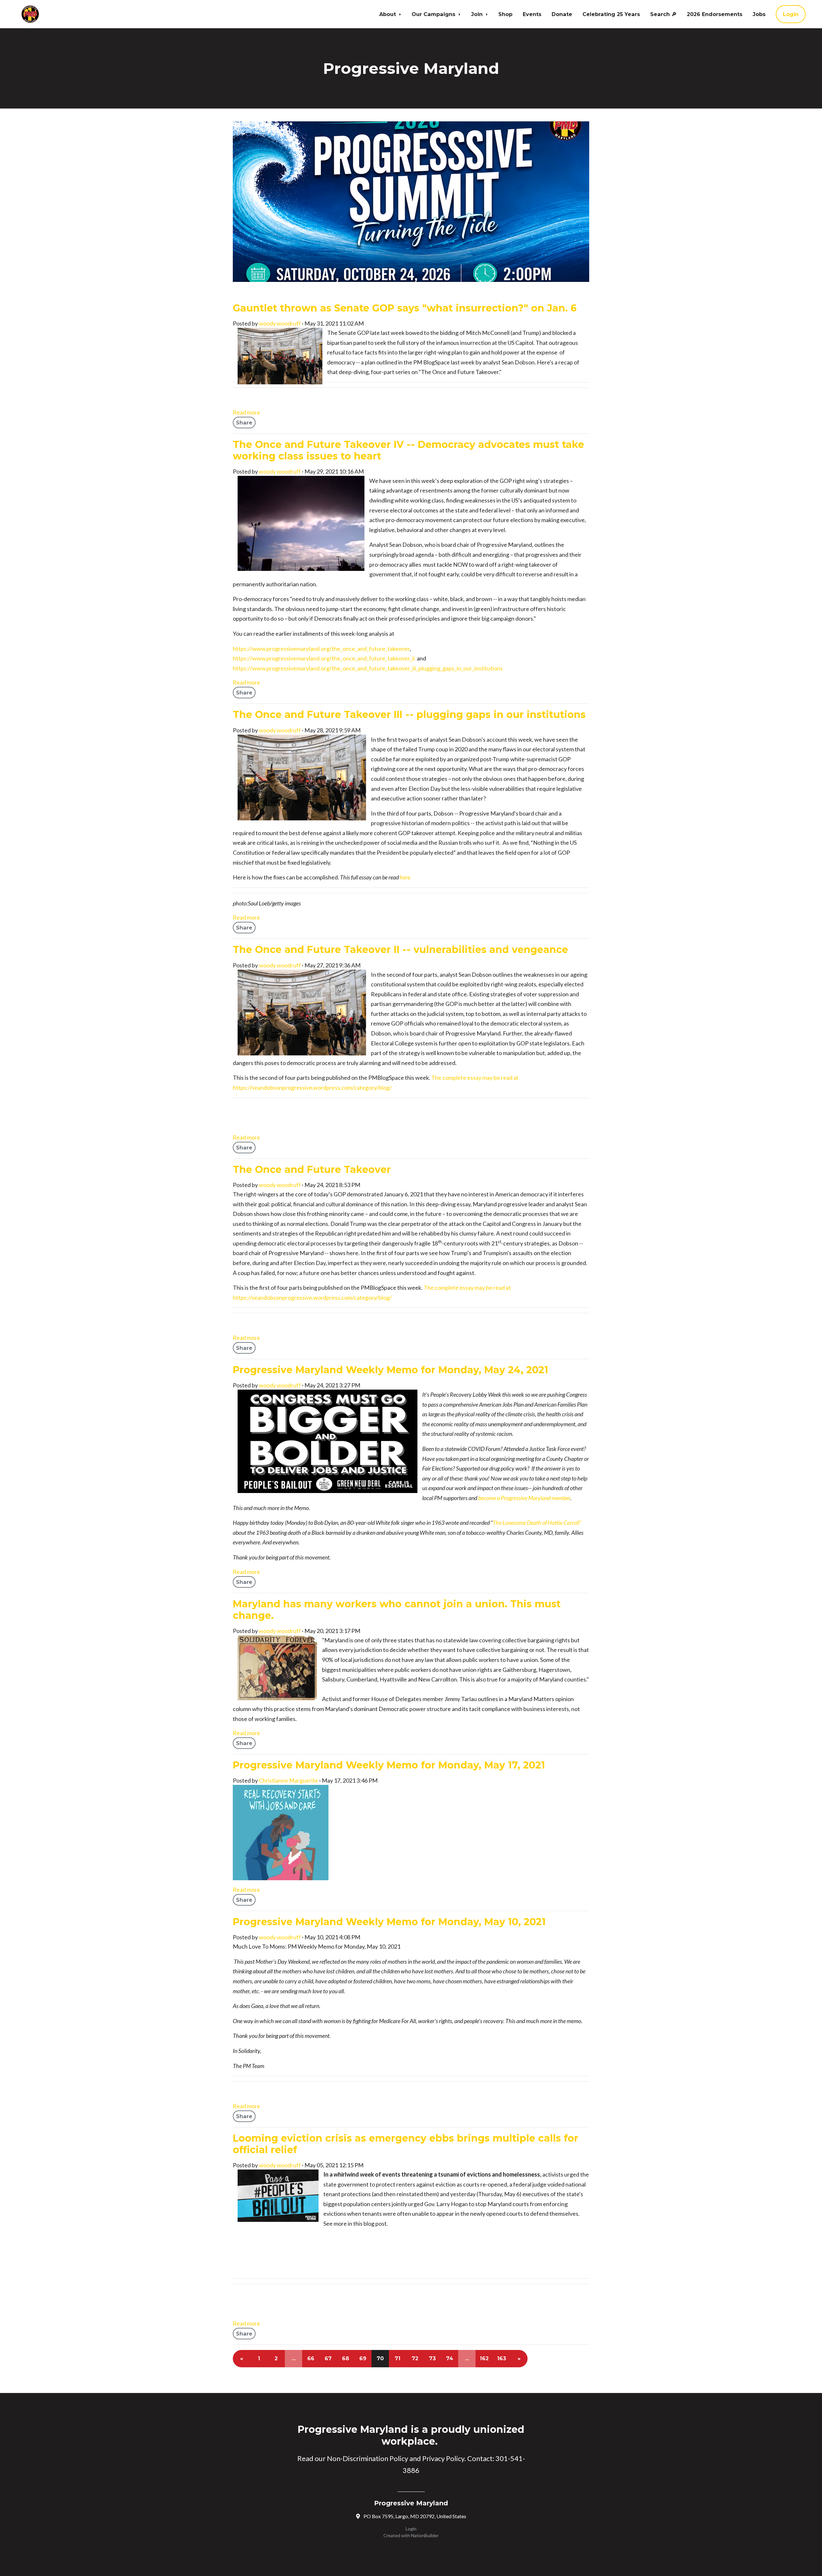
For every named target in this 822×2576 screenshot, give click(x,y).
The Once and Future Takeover (312, 1170)
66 (311, 2358)
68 (345, 2358)
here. (406, 877)
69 (363, 2358)
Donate (562, 14)
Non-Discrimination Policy (367, 2458)
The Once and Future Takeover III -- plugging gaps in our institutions (409, 715)
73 (432, 2358)
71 (398, 2358)
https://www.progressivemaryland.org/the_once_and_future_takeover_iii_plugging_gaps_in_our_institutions (368, 668)
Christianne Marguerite (289, 1780)
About (388, 14)
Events (532, 14)
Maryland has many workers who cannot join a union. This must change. (397, 1610)
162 (484, 2358)
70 (380, 2358)
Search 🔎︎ (663, 14)
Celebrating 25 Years (611, 14)
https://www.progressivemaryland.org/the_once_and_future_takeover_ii (324, 658)
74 (450, 2358)
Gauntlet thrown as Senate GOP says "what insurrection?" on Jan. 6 (405, 308)
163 (502, 2358)
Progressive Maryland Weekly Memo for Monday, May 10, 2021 (389, 1922)
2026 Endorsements (715, 14)
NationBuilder (425, 2535)
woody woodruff (280, 323)
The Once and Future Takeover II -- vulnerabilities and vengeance (400, 950)
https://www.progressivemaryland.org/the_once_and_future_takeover (321, 649)
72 (415, 2358)
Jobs (759, 14)
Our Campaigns (434, 14)
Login (791, 14)
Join (478, 14)
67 (328, 2358)
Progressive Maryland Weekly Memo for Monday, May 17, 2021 (389, 1765)
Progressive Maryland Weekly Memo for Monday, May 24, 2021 (390, 1370)
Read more (246, 412)
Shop (505, 14)
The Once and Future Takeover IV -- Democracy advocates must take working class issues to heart (408, 450)
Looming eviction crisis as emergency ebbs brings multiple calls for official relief (406, 2144)
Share (244, 423)
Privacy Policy (443, 2458)
